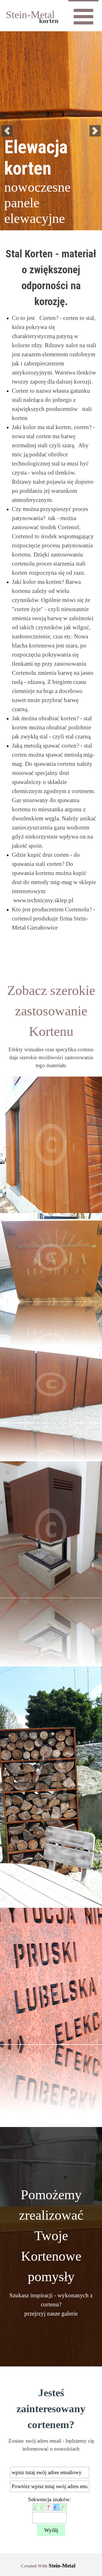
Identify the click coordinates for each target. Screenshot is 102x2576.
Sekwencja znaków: (50, 2499)
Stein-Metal (30, 15)
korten (49, 21)
